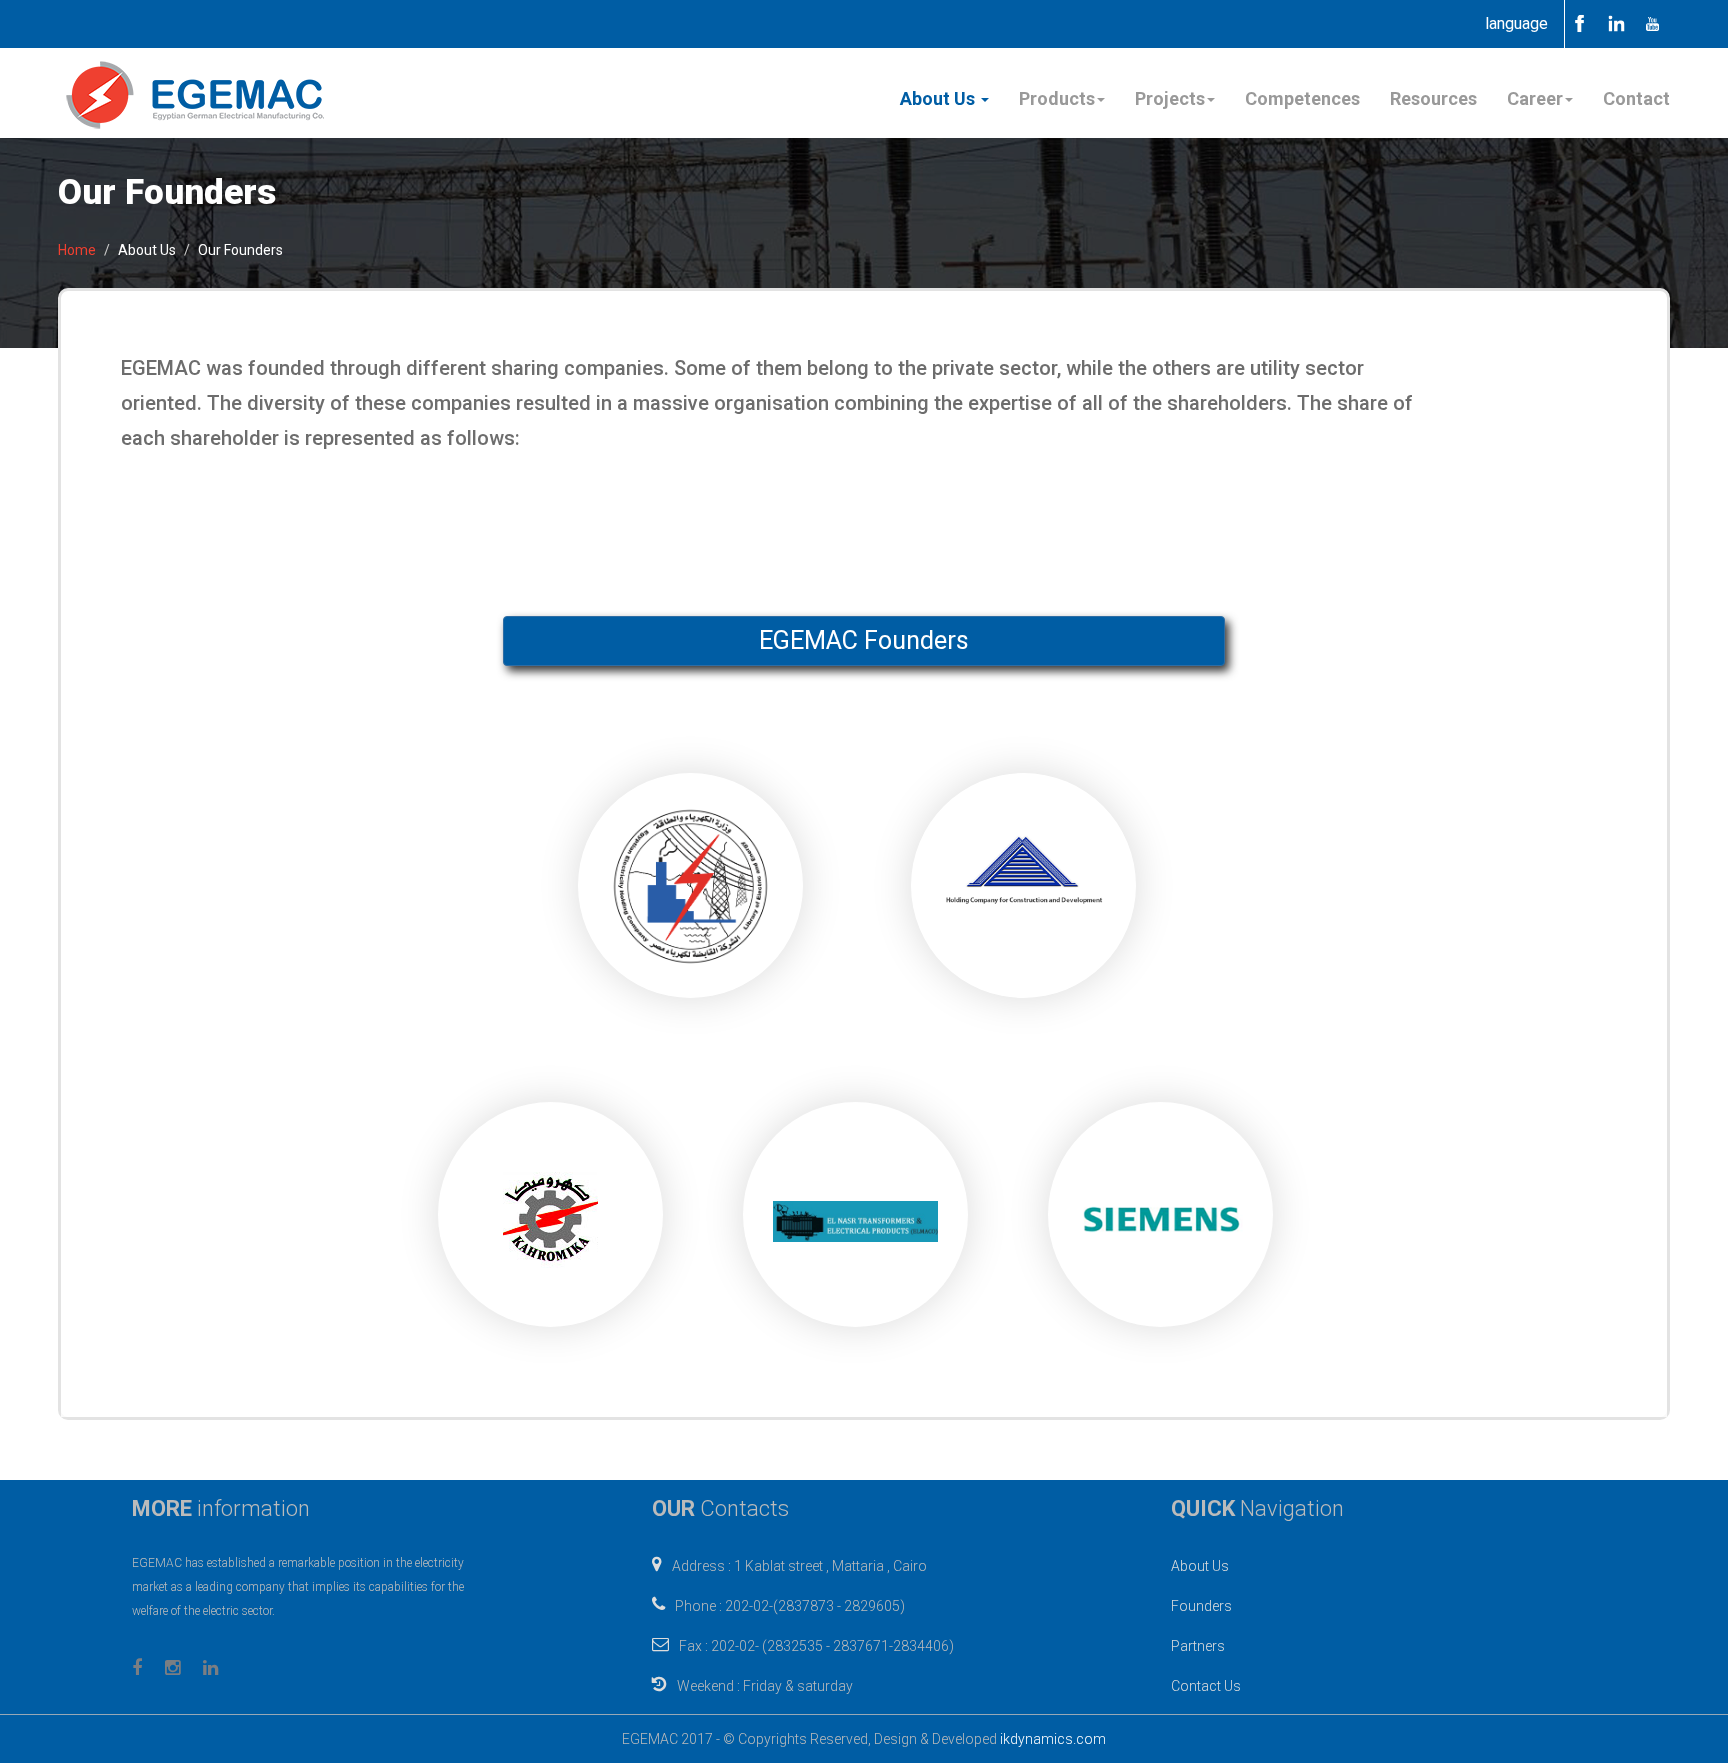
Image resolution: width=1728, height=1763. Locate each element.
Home (77, 250)
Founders (1201, 1606)
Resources (1433, 98)
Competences (1302, 98)
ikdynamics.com (1053, 1739)
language (1516, 23)
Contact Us (1206, 1686)
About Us (1200, 1566)
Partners (1198, 1646)
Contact (1636, 98)
